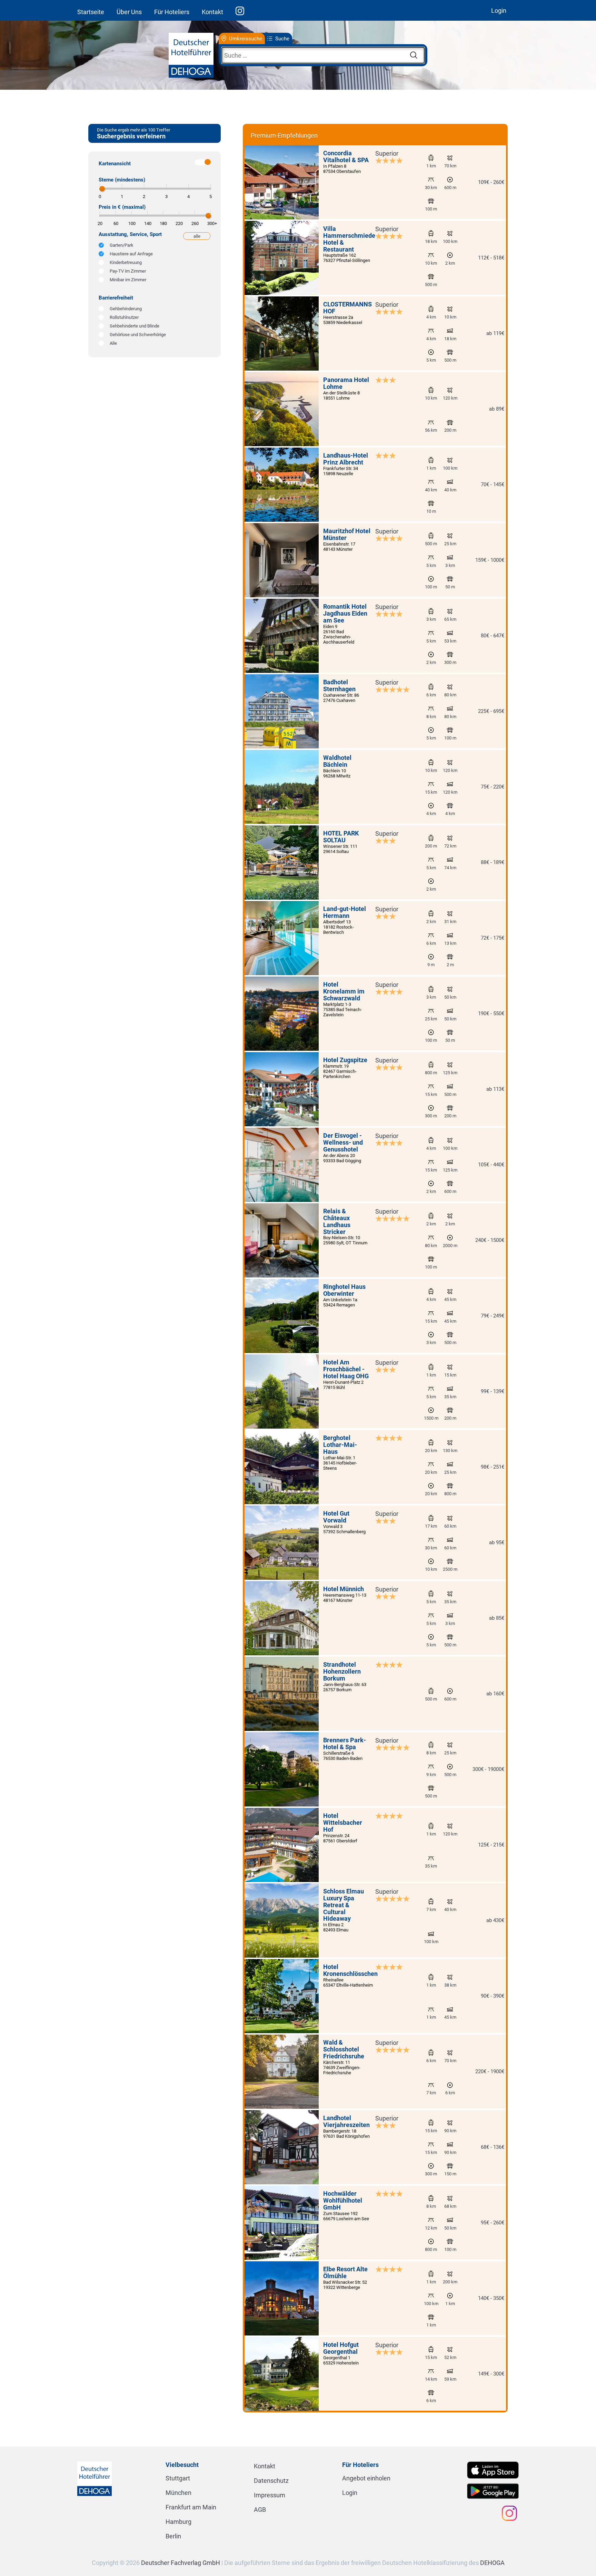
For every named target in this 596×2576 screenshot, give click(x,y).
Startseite (91, 12)
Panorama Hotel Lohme (346, 383)
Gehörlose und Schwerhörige (138, 335)
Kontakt (212, 12)
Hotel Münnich (344, 1589)
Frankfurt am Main (191, 2507)
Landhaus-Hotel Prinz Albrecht (346, 459)
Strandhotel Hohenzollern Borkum (342, 1671)
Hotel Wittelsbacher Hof (343, 1823)
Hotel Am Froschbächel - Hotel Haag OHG (346, 1369)
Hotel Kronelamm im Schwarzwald (344, 991)
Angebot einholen (366, 2478)
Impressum (270, 2495)
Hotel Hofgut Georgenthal (341, 2348)
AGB (260, 2510)
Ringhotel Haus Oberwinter (344, 1290)
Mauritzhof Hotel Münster (347, 534)
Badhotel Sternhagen (339, 685)
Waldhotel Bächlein (337, 761)
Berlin (173, 2536)
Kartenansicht (115, 164)
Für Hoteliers (172, 12)
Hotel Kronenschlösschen (350, 1970)
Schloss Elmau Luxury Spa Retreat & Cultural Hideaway (344, 1905)
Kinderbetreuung (126, 262)
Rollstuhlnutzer (124, 317)
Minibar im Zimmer (128, 280)
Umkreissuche (246, 39)
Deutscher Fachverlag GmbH (181, 2563)
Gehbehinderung (126, 309)
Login (499, 11)
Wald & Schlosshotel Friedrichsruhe (344, 2049)
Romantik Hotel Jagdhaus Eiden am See (345, 613)
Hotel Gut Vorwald (336, 1517)
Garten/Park (122, 245)
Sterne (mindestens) (122, 180)
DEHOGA (492, 2563)
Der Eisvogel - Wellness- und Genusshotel (343, 1142)
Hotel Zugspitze (345, 1060)
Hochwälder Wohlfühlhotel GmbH (343, 2200)
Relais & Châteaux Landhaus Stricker (337, 1221)
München (178, 2493)
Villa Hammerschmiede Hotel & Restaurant (349, 239)
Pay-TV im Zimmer (128, 271)
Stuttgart (178, 2478)
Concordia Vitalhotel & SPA (346, 156)
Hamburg (178, 2522)
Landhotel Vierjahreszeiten (346, 2121)
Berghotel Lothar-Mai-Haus (340, 1445)
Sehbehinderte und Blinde (135, 326)
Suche (282, 39)
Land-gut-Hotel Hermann (345, 912)
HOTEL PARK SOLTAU (341, 837)
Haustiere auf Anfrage (131, 254)
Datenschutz (271, 2481)
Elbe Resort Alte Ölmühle (345, 2273)
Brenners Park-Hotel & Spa (345, 1744)
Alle (113, 343)
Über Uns (129, 12)
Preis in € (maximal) (122, 207)
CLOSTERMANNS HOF (347, 308)
